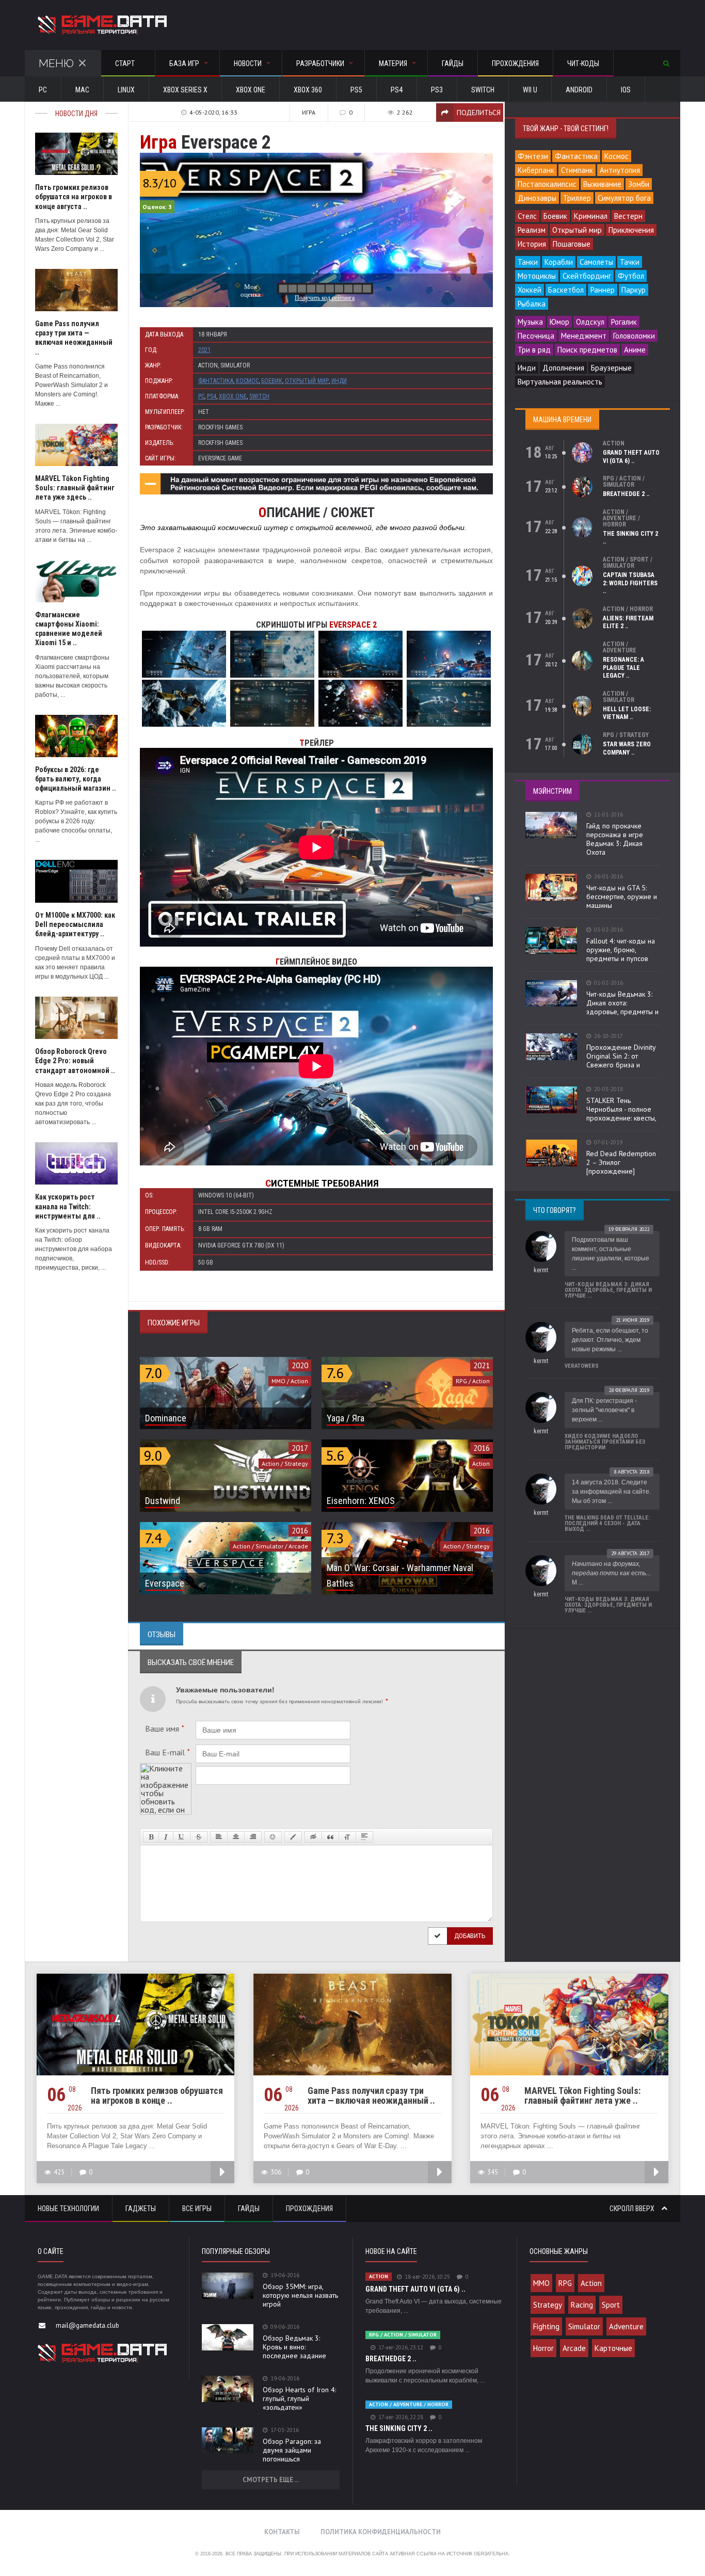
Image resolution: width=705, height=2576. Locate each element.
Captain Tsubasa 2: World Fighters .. (630, 583)
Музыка (530, 322)
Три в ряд (534, 350)
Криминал (591, 216)
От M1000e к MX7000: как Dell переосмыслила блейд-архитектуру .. (75, 924)
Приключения (631, 230)
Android (579, 90)
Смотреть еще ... (271, 2480)
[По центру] (236, 1837)
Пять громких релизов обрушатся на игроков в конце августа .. (74, 197)
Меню (56, 63)
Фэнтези (533, 156)
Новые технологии (68, 2209)
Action (591, 2283)
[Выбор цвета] (293, 1837)
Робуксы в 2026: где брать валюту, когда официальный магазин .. (76, 779)
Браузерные (611, 368)
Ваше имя (165, 1729)
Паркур (634, 290)
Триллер (577, 198)
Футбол (631, 276)
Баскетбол (566, 290)
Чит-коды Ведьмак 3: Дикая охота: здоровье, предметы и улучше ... (608, 1290)
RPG (565, 2283)
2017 (300, 1448)
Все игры (197, 2209)
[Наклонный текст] (166, 1837)
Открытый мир (307, 381)
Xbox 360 (308, 90)
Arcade (574, 2348)
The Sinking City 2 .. (399, 2428)
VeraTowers (582, 1366)
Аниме (635, 350)
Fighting (546, 2326)
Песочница (536, 336)
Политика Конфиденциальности (381, 2532)
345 (493, 2172)
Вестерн (628, 216)
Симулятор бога (624, 198)
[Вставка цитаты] (330, 1837)
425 (59, 2172)
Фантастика (216, 381)
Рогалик (624, 322)
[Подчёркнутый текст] (182, 1837)
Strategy (548, 2305)
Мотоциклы (537, 276)
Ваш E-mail (167, 1752)
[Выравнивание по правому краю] (253, 1837)
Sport (611, 2305)
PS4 (397, 90)
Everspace (165, 1583)
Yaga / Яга (346, 1418)
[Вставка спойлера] (364, 1837)
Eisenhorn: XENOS (361, 1501)
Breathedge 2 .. (626, 494)
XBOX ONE (233, 396)
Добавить (470, 1936)
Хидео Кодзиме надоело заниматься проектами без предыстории (605, 1442)
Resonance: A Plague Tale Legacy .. (623, 668)
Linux (126, 90)
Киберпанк (536, 170)
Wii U (530, 90)
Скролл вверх (633, 2209)
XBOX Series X (185, 90)
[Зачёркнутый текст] (199, 1837)
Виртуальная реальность (560, 382)
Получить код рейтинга (325, 298)
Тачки (630, 262)
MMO (541, 2283)
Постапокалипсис (547, 184)
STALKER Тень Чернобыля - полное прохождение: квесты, (621, 1109)
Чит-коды (583, 63)
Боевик (272, 381)
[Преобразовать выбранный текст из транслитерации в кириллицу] (347, 1837)
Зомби (639, 184)
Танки (528, 262)
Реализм (532, 230)
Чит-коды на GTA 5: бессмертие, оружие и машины (622, 897)
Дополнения (563, 368)
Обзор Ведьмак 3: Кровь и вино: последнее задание (294, 2347)
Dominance (166, 1418)
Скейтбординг (587, 276)
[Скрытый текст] (313, 1837)
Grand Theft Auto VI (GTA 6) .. (631, 457)
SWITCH (259, 396)
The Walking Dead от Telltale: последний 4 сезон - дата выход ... (607, 1523)
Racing (582, 2305)
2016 (482, 1448)
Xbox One (251, 90)
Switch (483, 90)
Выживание (602, 184)
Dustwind (163, 1501)
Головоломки (634, 336)
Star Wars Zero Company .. (627, 748)
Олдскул (590, 322)
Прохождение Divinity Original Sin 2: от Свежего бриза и (621, 1056)
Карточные (613, 2348)
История (532, 244)
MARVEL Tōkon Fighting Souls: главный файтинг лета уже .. (582, 2095)
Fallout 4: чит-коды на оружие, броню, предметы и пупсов (621, 950)
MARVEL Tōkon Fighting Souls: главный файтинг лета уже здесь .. (75, 488)
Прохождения (515, 63)
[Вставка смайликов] (273, 1837)
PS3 (437, 90)
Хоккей (530, 290)
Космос (247, 381)
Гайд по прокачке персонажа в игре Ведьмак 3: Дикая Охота (615, 839)
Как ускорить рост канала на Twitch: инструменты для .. (68, 1206)
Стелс (527, 216)
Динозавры (537, 198)
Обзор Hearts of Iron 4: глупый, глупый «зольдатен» (299, 2398)
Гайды (453, 63)
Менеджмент (584, 336)
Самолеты (596, 262)
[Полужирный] (151, 1837)
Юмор (559, 322)
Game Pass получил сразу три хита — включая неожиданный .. (371, 2095)
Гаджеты (141, 2209)
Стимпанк (577, 170)
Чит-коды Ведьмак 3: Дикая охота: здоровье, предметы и (622, 1003)
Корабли (559, 262)
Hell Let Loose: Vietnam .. (627, 713)
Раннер (603, 290)
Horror (543, 2348)
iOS (626, 90)
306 (276, 2172)
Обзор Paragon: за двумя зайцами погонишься (292, 2450)
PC (43, 90)
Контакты (282, 2532)
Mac (82, 90)
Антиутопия (620, 170)
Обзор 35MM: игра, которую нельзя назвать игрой (300, 2295)
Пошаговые (572, 244)
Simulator (584, 2326)
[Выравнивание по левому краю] (219, 1837)
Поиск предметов (587, 350)
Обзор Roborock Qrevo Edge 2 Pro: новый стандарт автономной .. (75, 1061)
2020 (300, 1365)
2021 (204, 350)
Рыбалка (532, 304)
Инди (339, 381)
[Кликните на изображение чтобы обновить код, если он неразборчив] (166, 1767)
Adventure (626, 2326)
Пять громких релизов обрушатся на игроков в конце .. (157, 2095)
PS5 (356, 90)
